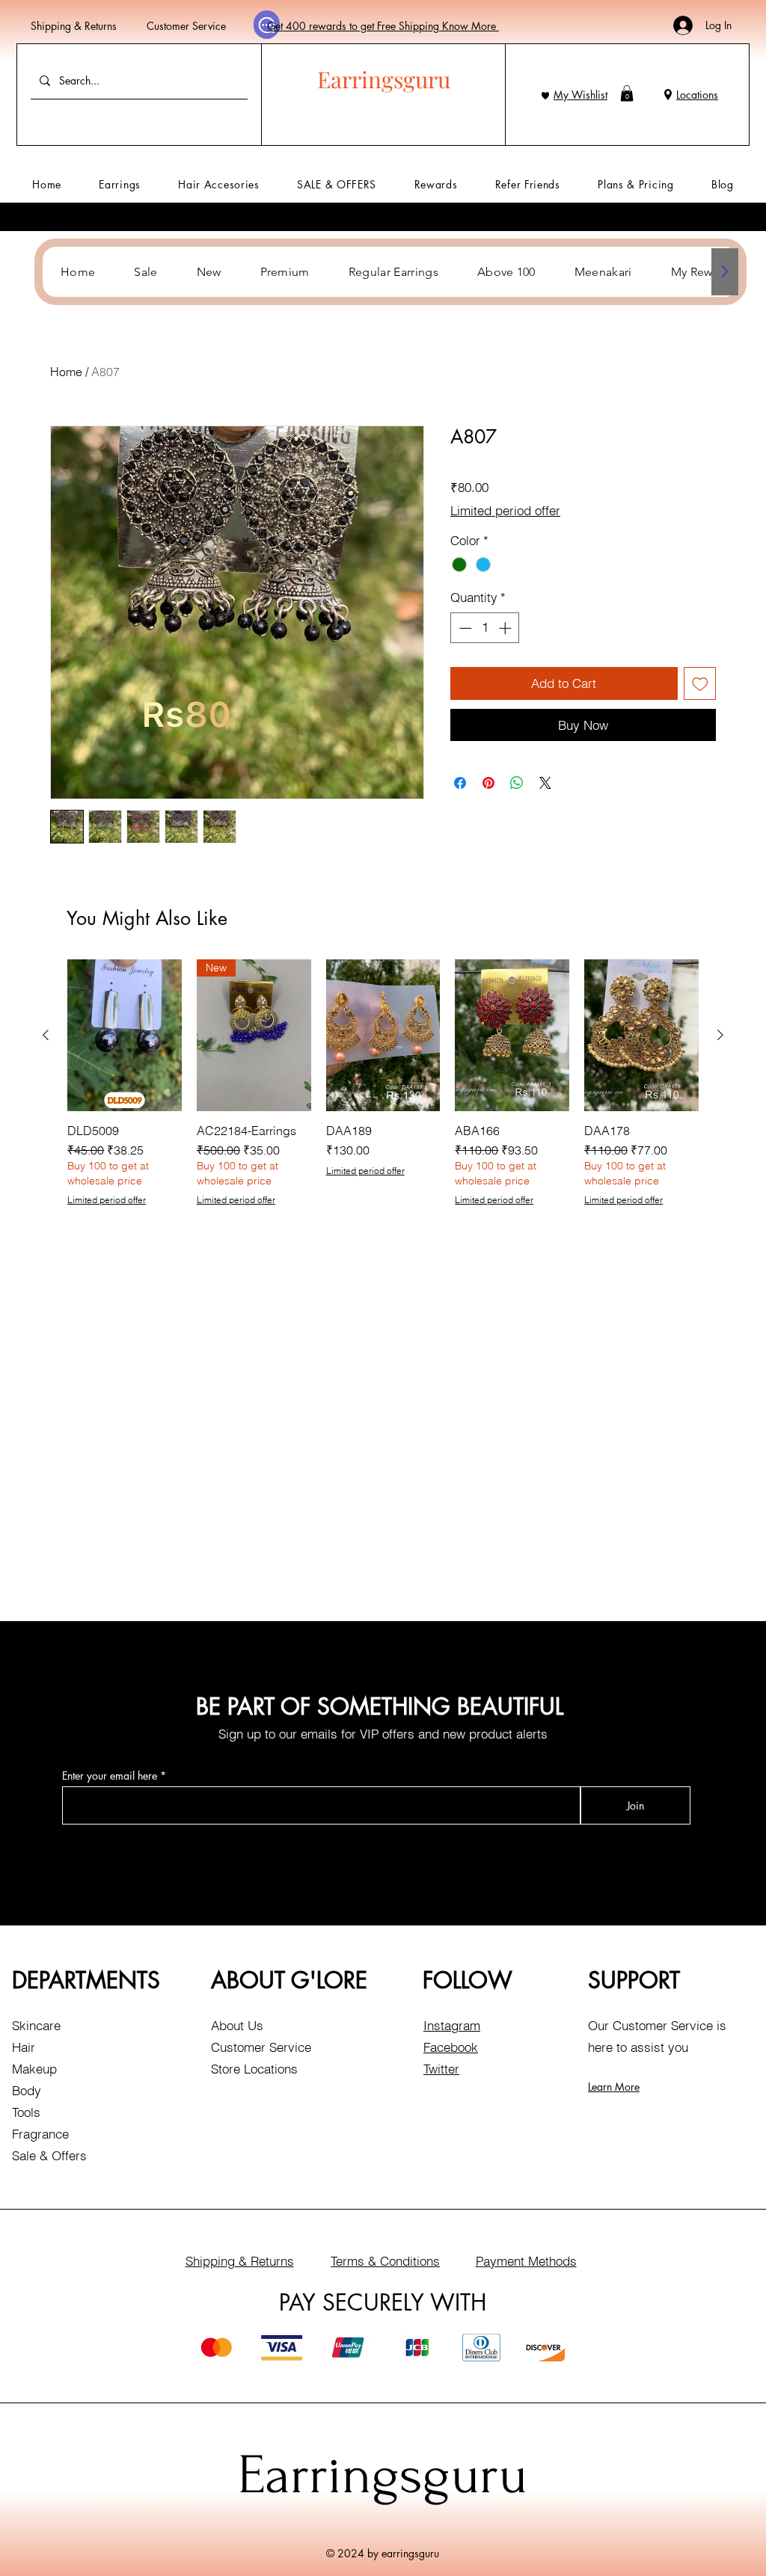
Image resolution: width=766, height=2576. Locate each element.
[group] (383, 1083)
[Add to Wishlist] (700, 683)
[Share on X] (545, 783)
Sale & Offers (49, 2155)
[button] (627, 93)
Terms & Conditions (385, 2261)
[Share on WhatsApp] (517, 783)
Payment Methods (526, 2261)
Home (66, 372)
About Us (237, 2025)
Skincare (36, 2025)
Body (27, 2090)
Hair (24, 2047)
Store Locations (254, 2069)
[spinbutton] (485, 628)
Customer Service (186, 26)
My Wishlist (580, 95)
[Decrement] (464, 628)
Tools (26, 2112)
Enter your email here (110, 1776)
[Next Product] (720, 1035)
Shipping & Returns (74, 26)
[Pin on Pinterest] (488, 783)
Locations (697, 95)
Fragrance (40, 2134)
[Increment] (506, 628)
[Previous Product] (46, 1035)
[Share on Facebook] (460, 783)
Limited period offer (505, 510)
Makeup (34, 2069)
